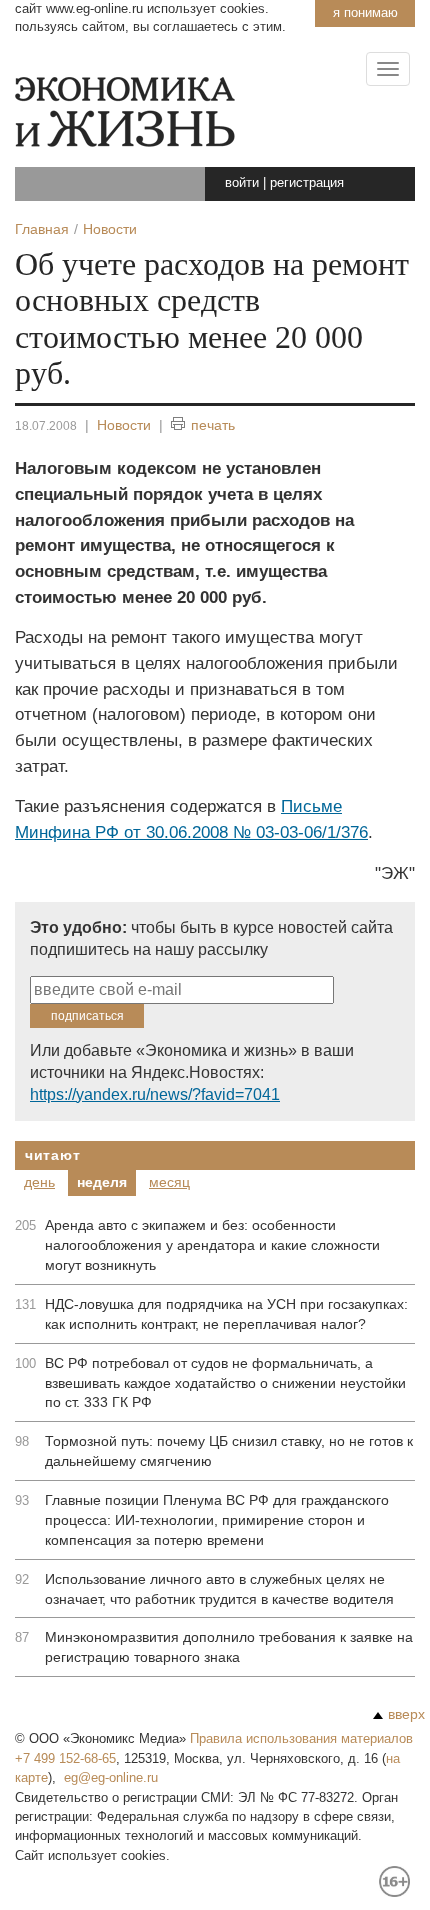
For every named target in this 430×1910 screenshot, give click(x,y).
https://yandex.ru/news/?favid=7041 (155, 1094)
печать (213, 425)
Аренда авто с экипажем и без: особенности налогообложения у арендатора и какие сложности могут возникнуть (212, 1245)
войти (242, 182)
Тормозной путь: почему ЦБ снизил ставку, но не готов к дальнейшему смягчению (229, 1451)
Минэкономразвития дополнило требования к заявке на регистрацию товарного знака (229, 1647)
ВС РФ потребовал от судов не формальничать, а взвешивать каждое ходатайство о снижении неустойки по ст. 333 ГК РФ (225, 1383)
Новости (124, 425)
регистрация (307, 182)
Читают (52, 1155)
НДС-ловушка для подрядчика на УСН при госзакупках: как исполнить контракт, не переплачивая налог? (226, 1314)
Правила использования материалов (301, 1738)
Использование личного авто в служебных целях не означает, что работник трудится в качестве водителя (219, 1589)
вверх (406, 1714)
